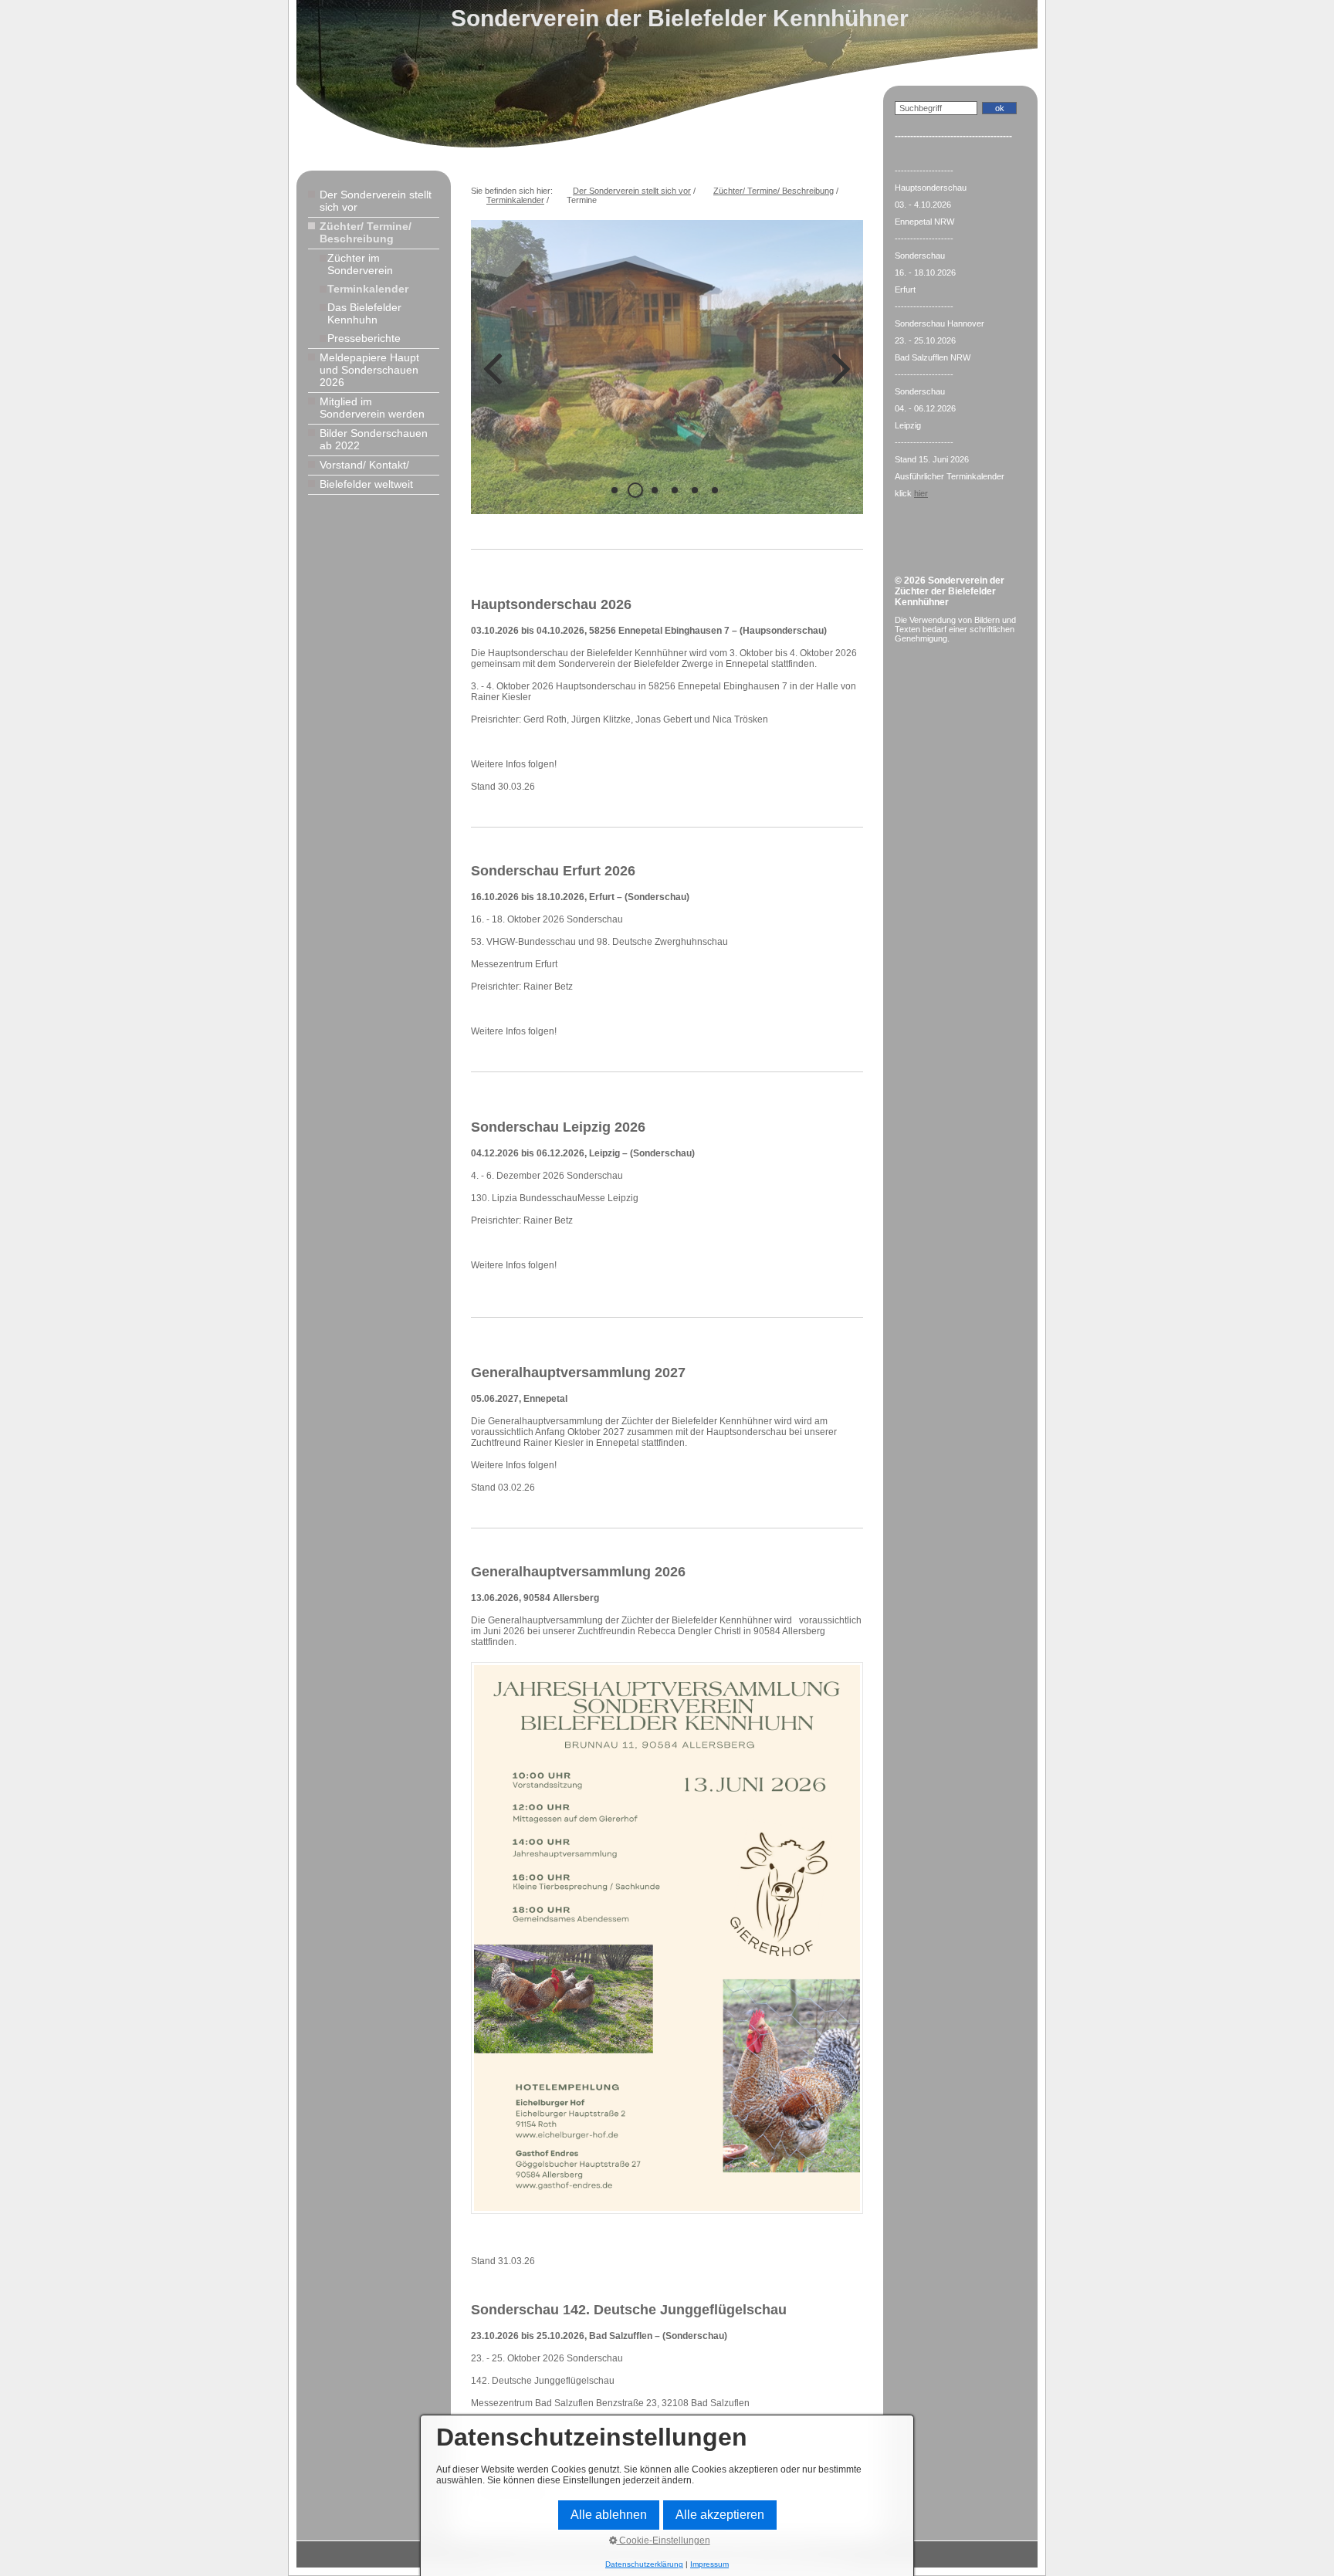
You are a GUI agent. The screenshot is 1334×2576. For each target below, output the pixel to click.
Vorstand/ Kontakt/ (364, 465)
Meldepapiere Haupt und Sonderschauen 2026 (369, 370)
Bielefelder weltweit (366, 484)
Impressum (709, 2564)
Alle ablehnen (609, 2515)
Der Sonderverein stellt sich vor (376, 201)
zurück (494, 379)
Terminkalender (368, 289)
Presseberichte (364, 338)
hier (921, 493)
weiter (840, 379)
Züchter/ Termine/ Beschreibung (366, 232)
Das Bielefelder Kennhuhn (364, 313)
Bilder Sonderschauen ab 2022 (374, 439)
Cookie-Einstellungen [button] (664, 2540)
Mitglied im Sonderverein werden (372, 408)
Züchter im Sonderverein (360, 264)
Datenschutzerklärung (644, 2564)
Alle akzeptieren (720, 2515)
